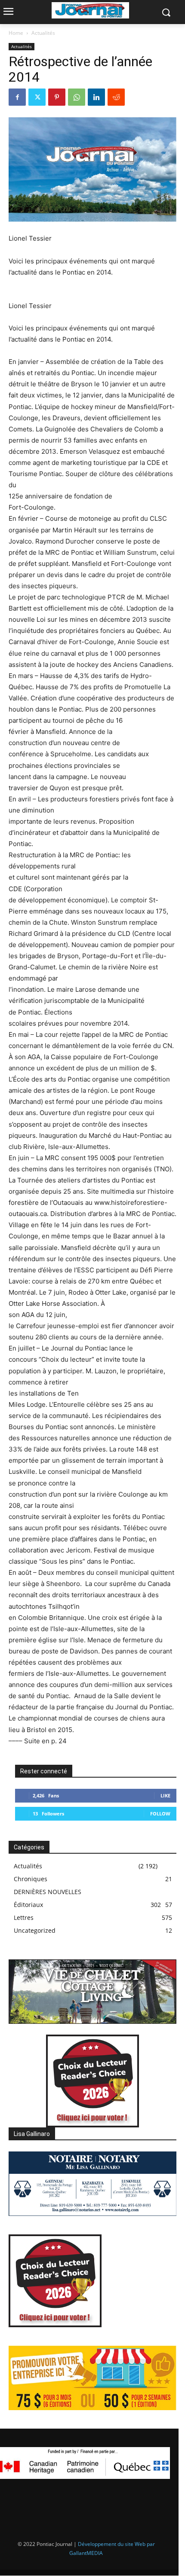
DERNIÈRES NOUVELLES (48, 1892)
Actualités (43, 33)
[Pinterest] (57, 97)
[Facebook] (17, 97)
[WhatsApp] (77, 97)
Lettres (24, 1917)
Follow (160, 1814)
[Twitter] (37, 97)
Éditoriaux (28, 1905)
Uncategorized (35, 1930)
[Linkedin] (96, 97)
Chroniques (31, 1879)
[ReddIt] (116, 97)
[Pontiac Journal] (90, 10)
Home (16, 33)
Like (165, 1795)
